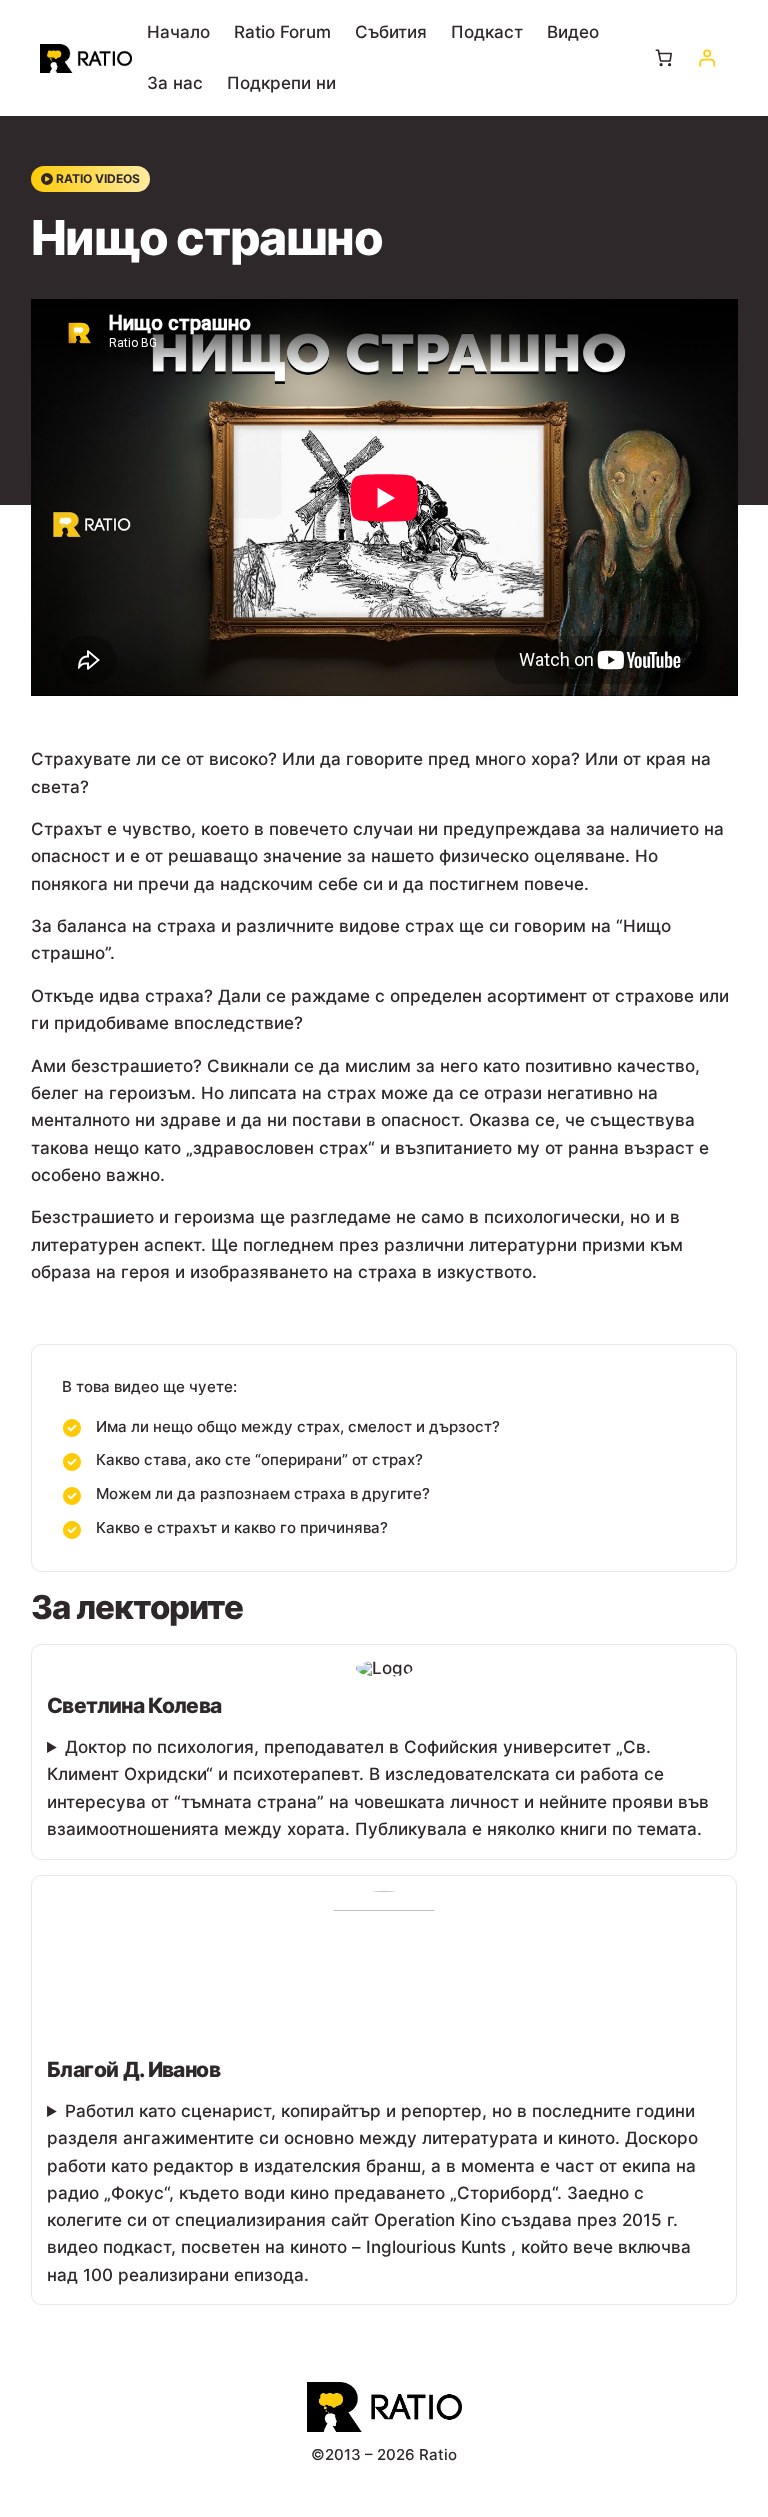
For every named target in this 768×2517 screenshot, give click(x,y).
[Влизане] (706, 58)
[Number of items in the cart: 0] (664, 58)
